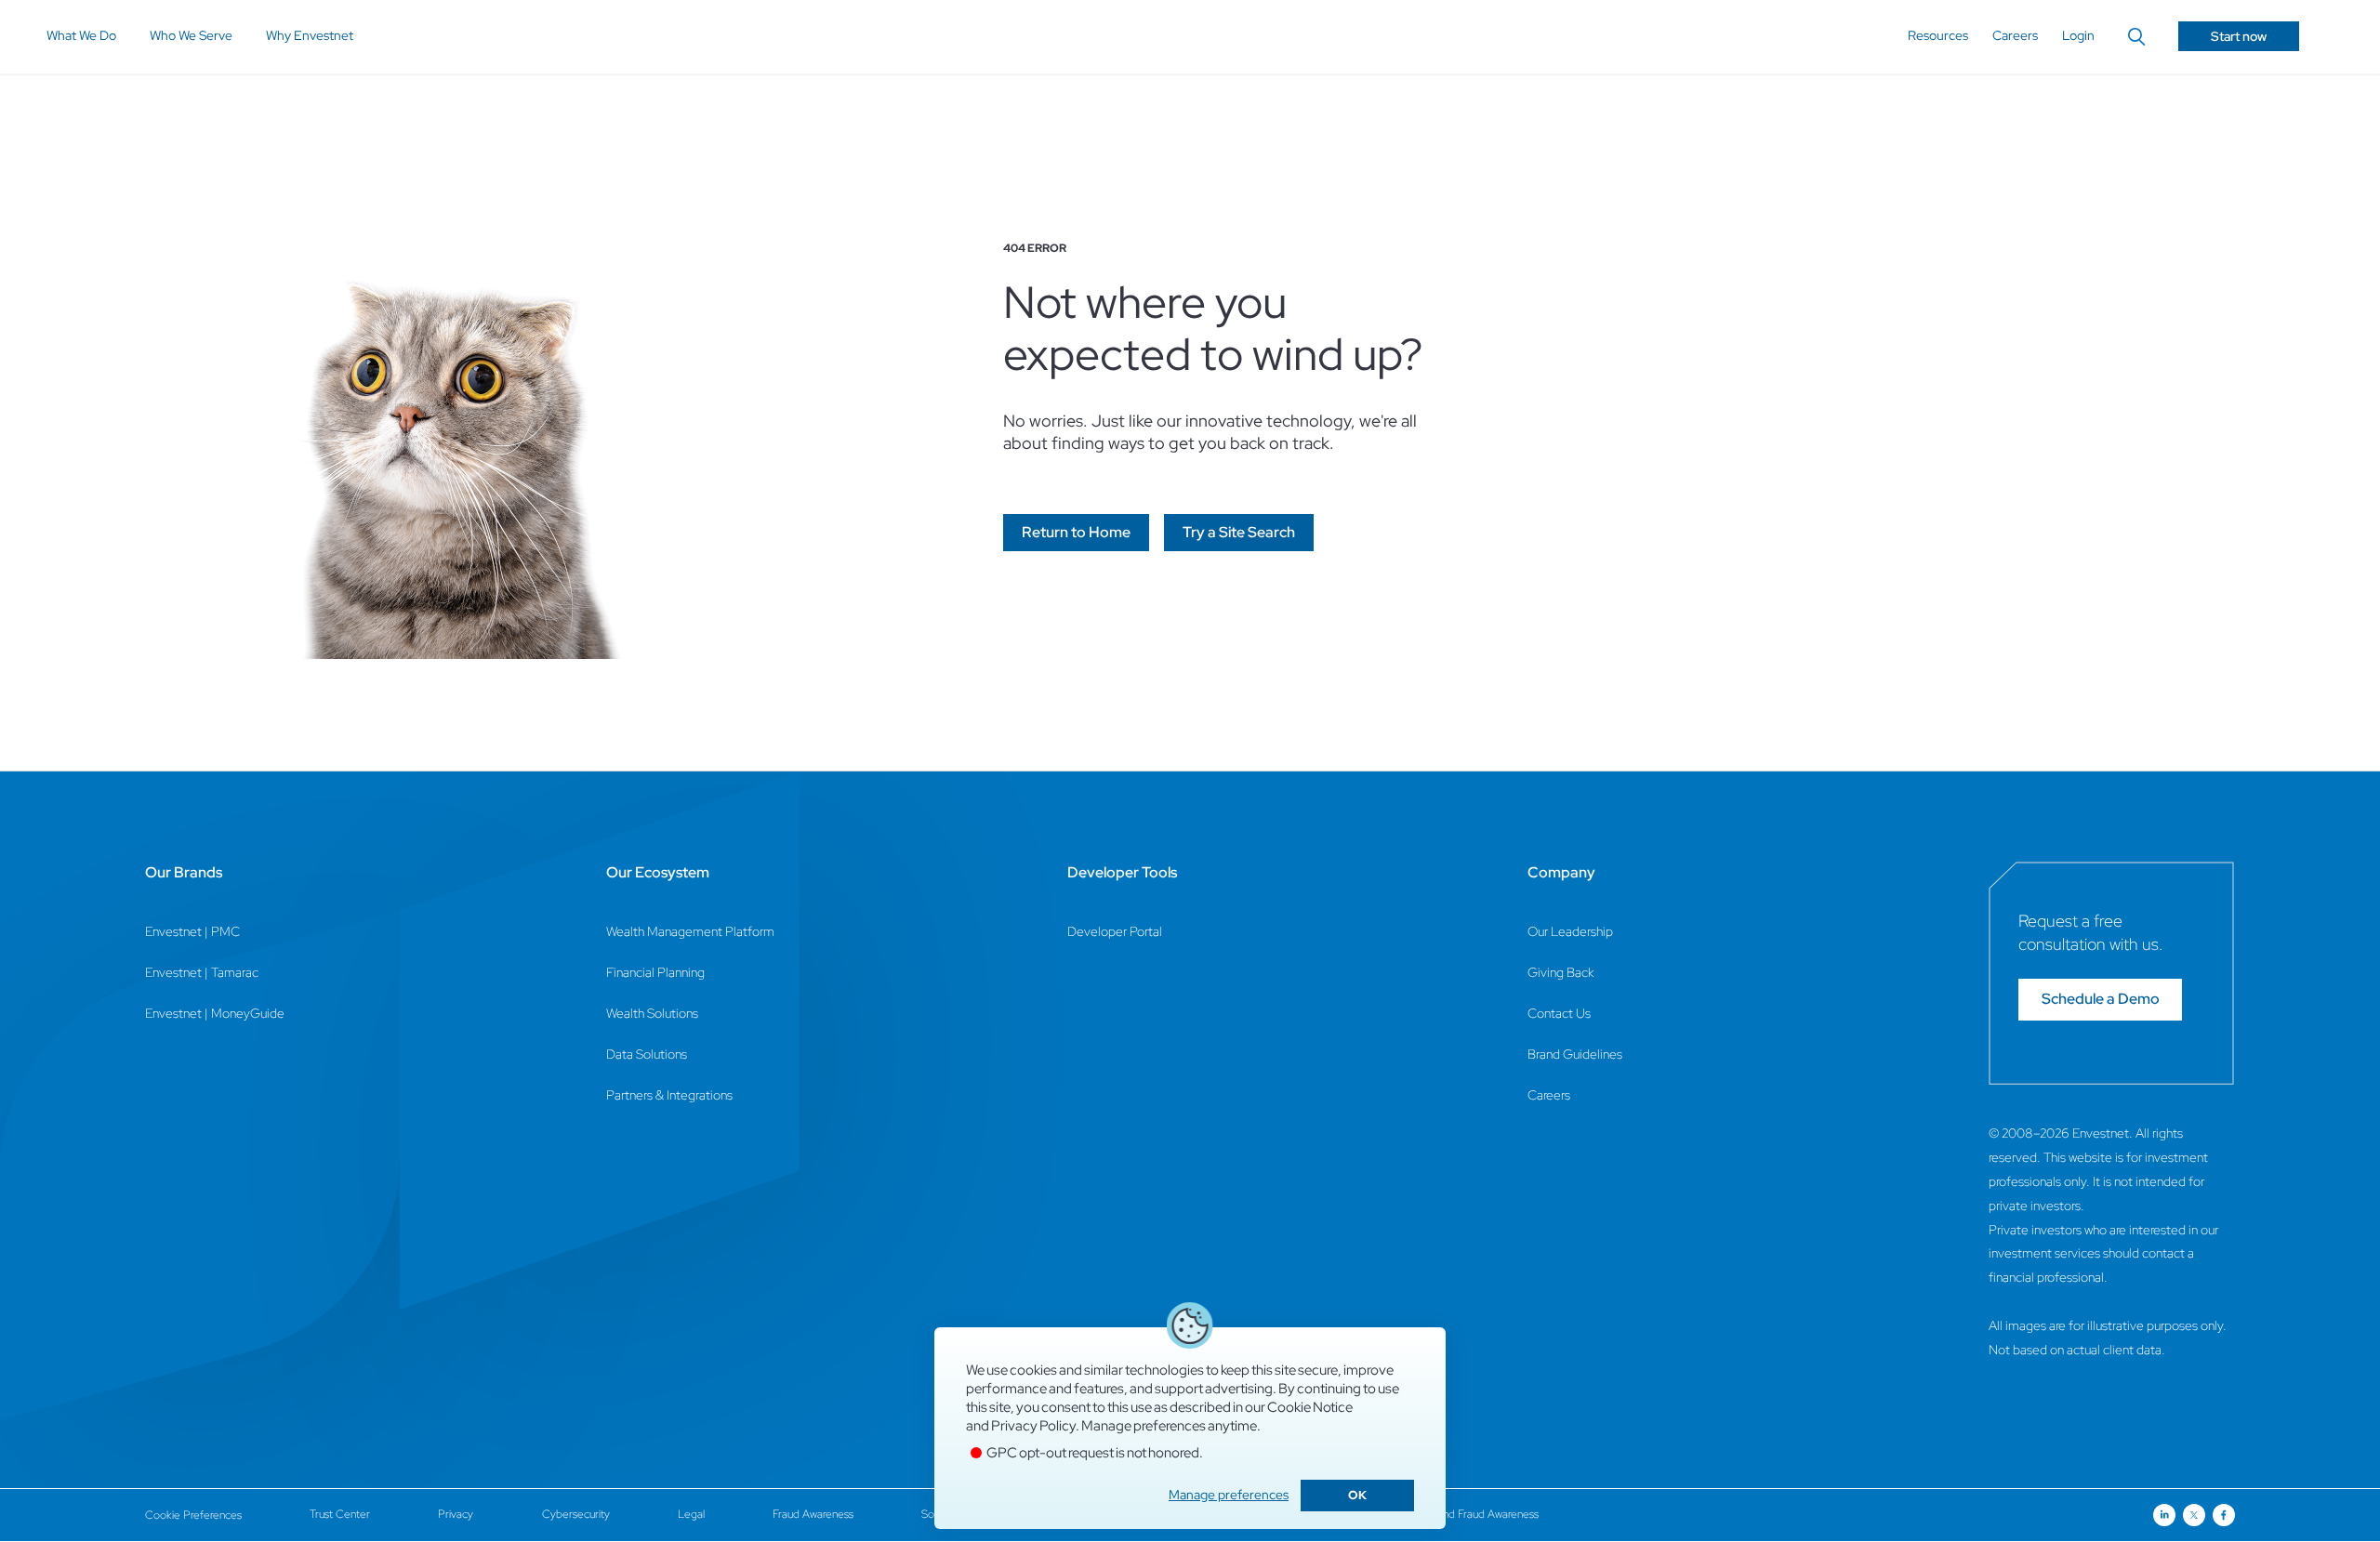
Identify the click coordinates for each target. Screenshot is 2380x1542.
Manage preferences (1229, 1495)
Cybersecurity (576, 1514)
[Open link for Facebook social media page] (2224, 1515)
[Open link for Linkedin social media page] (2164, 1515)
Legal (691, 1514)
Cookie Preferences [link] (193, 1515)
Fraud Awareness (813, 1514)
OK (1357, 1495)
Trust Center (340, 1514)
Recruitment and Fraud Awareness (1457, 1514)
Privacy (456, 1514)
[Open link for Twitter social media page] (2194, 1515)
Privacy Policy (1033, 1426)
